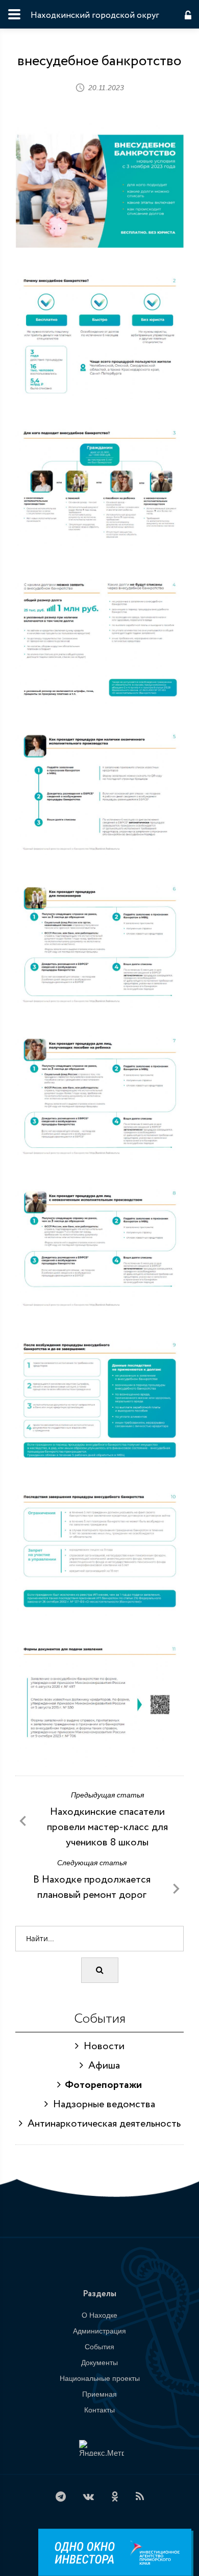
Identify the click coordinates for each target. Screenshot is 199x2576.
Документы (99, 2363)
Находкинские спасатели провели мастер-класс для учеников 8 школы (107, 1827)
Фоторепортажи (101, 2085)
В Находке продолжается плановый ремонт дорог (92, 1887)
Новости (102, 2046)
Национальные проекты (100, 2378)
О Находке (99, 2315)
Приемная (99, 2394)
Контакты (99, 2410)
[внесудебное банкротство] (99, 184)
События (99, 2347)
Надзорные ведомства (102, 2104)
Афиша (102, 2066)
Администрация (99, 2331)
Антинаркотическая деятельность (102, 2124)
